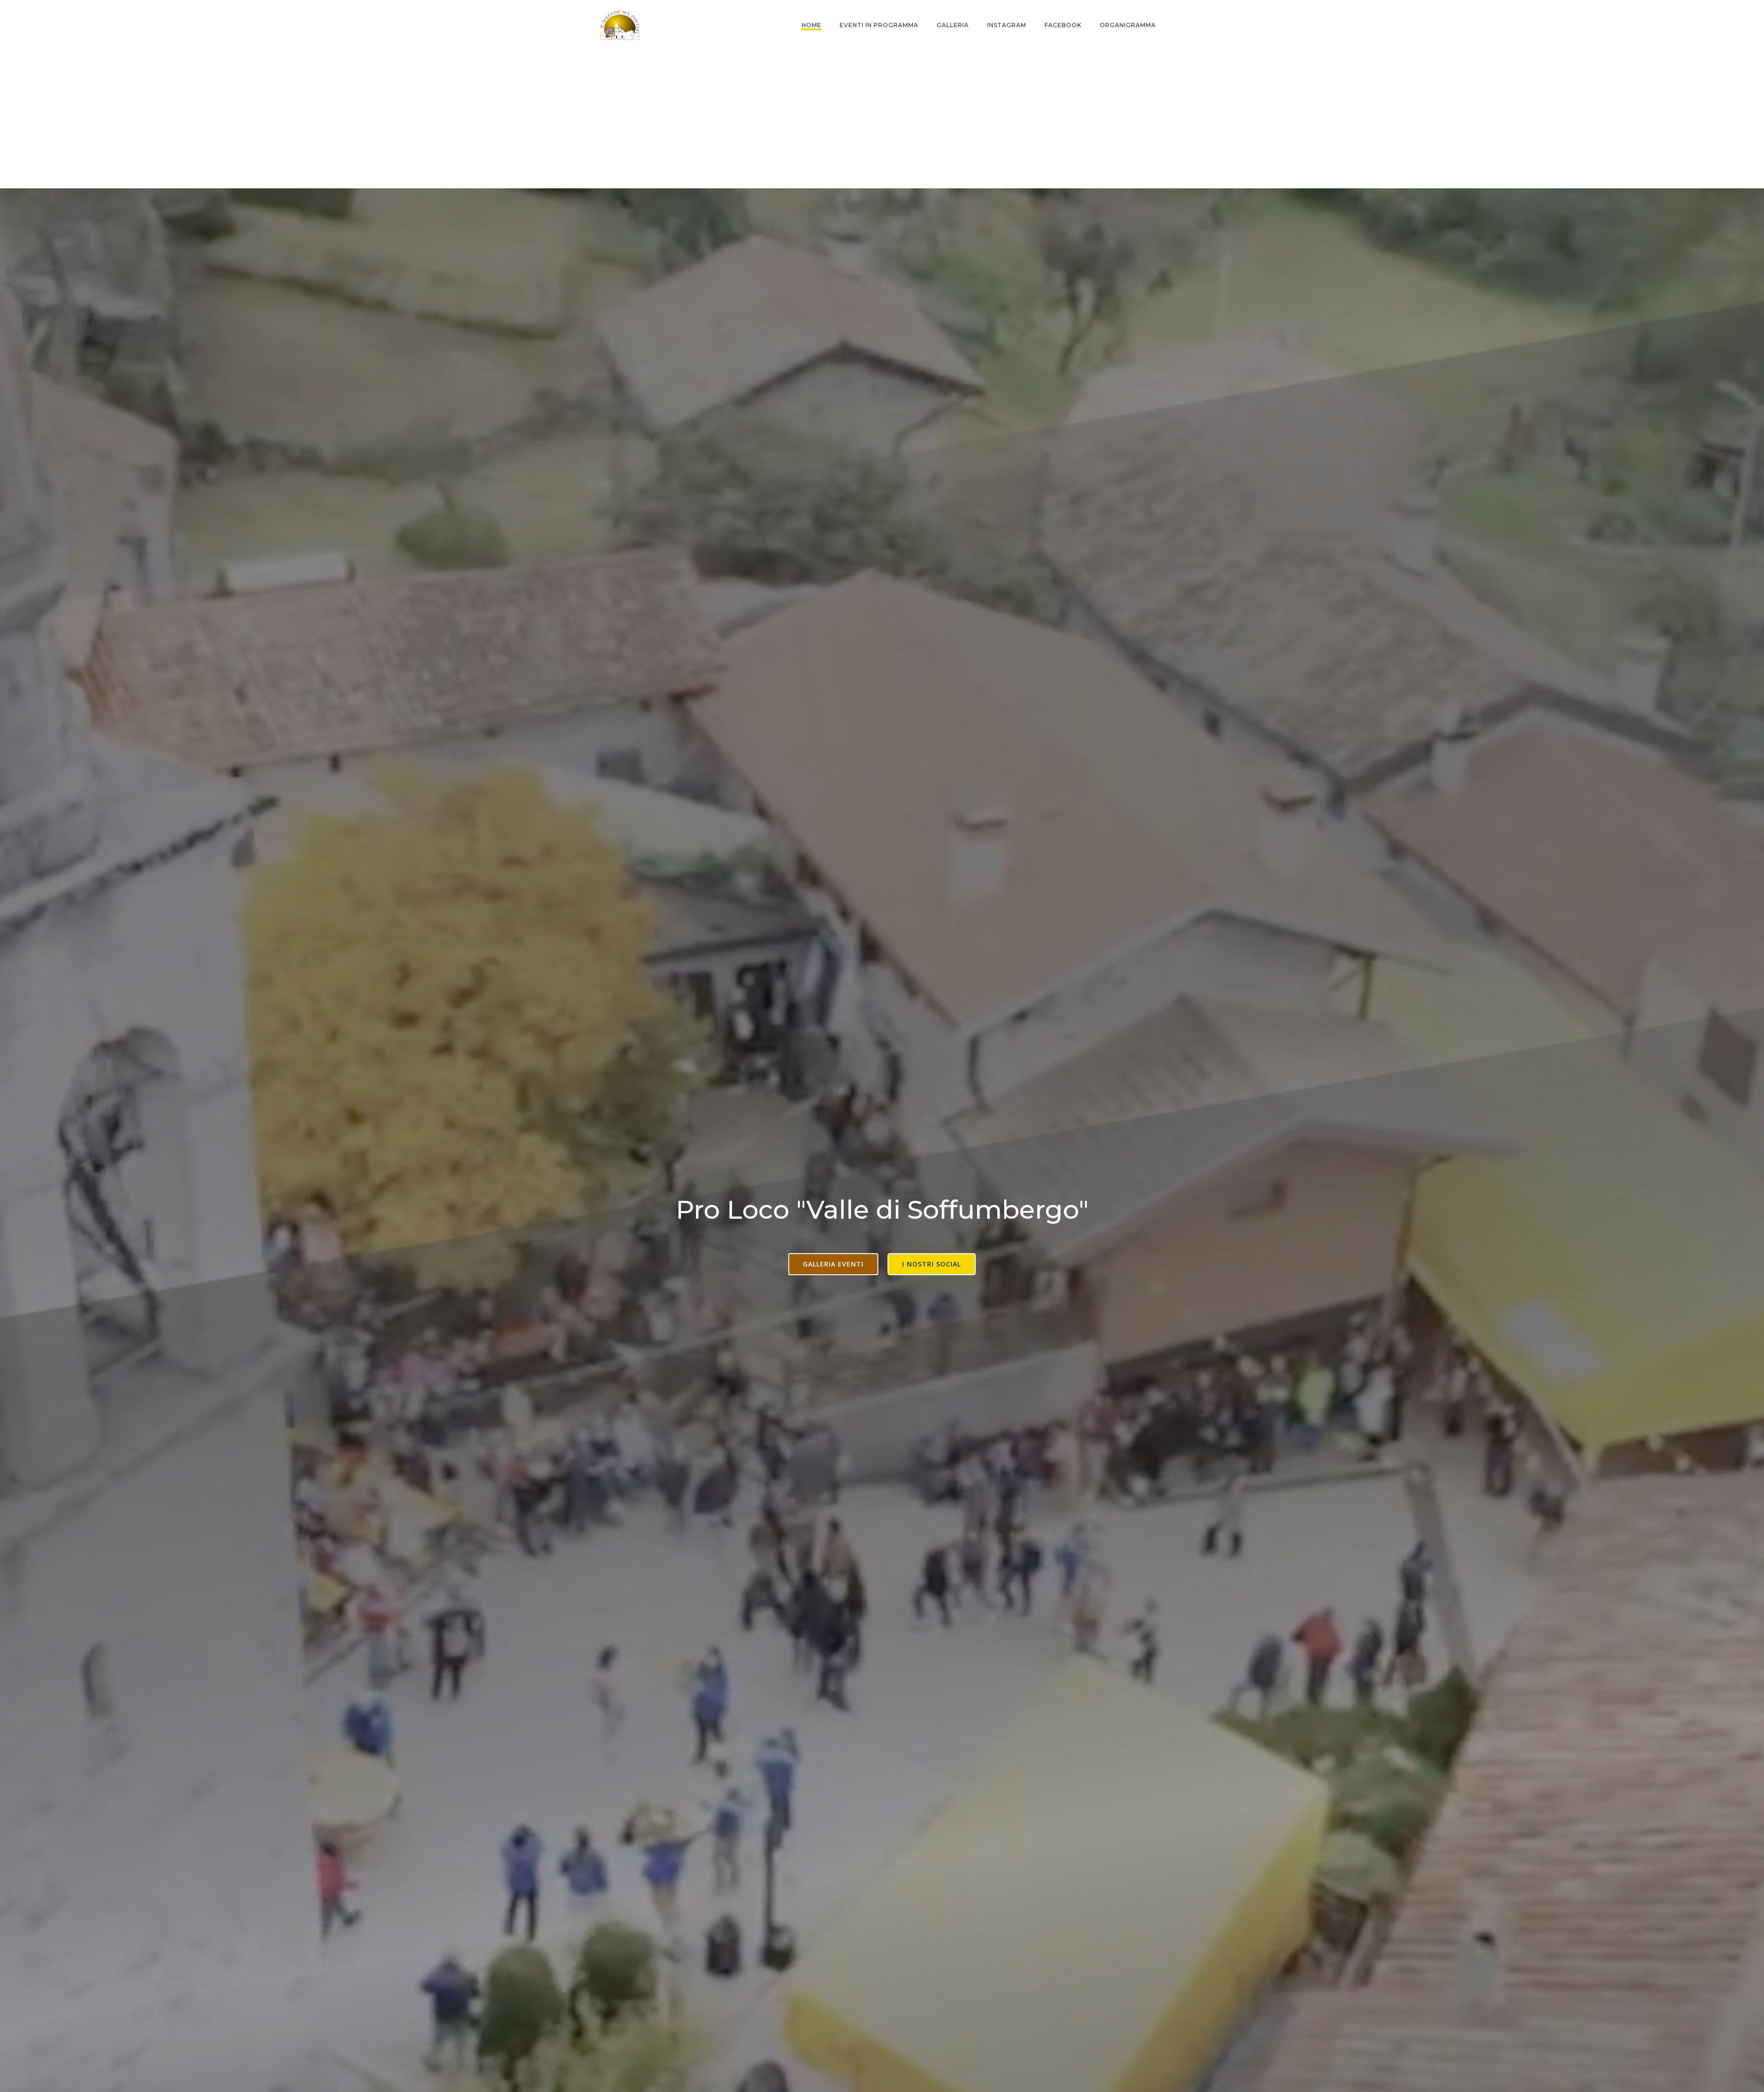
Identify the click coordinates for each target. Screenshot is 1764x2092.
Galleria (953, 25)
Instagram (1007, 25)
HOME (811, 25)
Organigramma (1128, 25)
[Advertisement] (882, 119)
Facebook (1063, 25)
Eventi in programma (879, 25)
